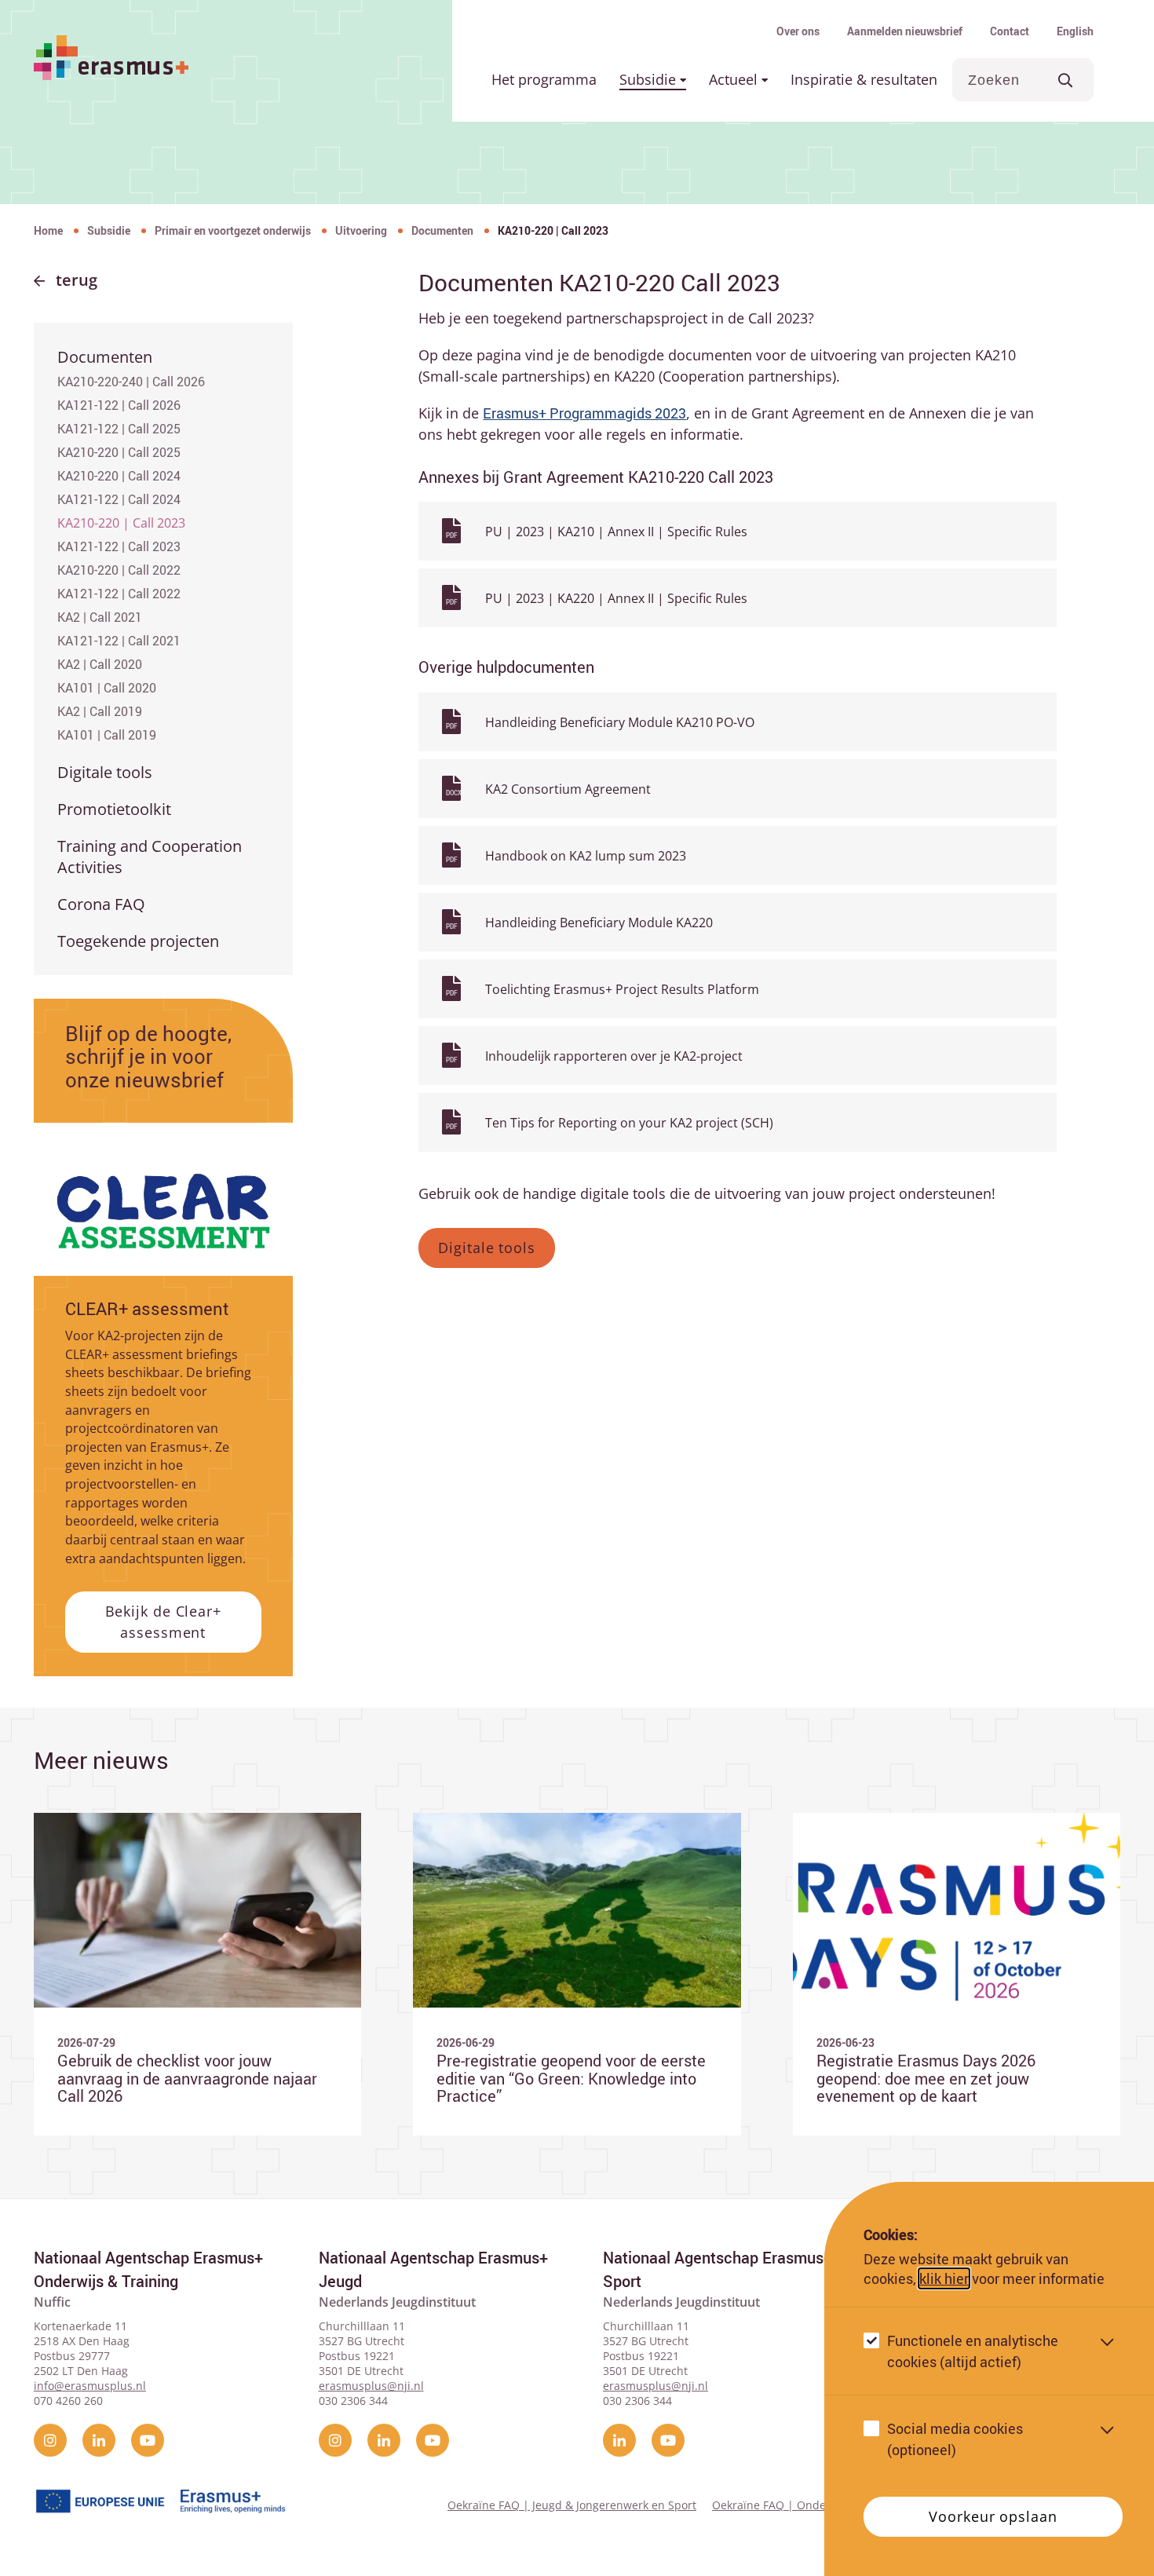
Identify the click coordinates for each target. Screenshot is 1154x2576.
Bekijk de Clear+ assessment (163, 1622)
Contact (1010, 31)
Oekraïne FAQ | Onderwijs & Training (811, 2505)
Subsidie (650, 79)
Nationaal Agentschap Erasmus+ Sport (718, 2269)
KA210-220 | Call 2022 (119, 570)
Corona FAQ (101, 904)
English (1075, 31)
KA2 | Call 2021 (100, 617)
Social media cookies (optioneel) (955, 2439)
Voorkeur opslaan (993, 2516)
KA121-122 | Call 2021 (119, 641)
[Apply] (1066, 80)
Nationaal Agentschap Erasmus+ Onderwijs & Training (148, 2269)
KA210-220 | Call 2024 (119, 476)
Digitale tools (105, 772)
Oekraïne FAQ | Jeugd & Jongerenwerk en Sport (572, 2505)
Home (48, 230)
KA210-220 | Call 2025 (119, 452)
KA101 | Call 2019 (107, 735)
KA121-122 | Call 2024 (119, 499)
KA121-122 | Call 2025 (119, 429)
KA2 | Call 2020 (100, 664)
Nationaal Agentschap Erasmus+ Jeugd (433, 2269)
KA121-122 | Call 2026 (119, 405)
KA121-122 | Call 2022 (119, 594)
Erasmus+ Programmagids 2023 (584, 413)
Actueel (735, 79)
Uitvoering (361, 230)
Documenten (442, 230)
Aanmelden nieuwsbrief (905, 31)
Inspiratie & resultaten (864, 79)
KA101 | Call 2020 (107, 688)
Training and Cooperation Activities (150, 857)
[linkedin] (99, 2440)
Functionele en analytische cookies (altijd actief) (973, 2351)
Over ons (798, 31)
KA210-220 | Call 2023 (121, 523)
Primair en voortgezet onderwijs (233, 230)
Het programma (544, 79)
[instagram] (50, 2440)
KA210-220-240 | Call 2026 (131, 382)
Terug (77, 280)
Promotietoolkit (114, 809)
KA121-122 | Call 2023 (119, 546)
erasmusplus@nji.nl (371, 2386)
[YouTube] (148, 2440)
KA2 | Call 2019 (100, 711)
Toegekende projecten (138, 941)
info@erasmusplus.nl (90, 2386)
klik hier (944, 2278)
